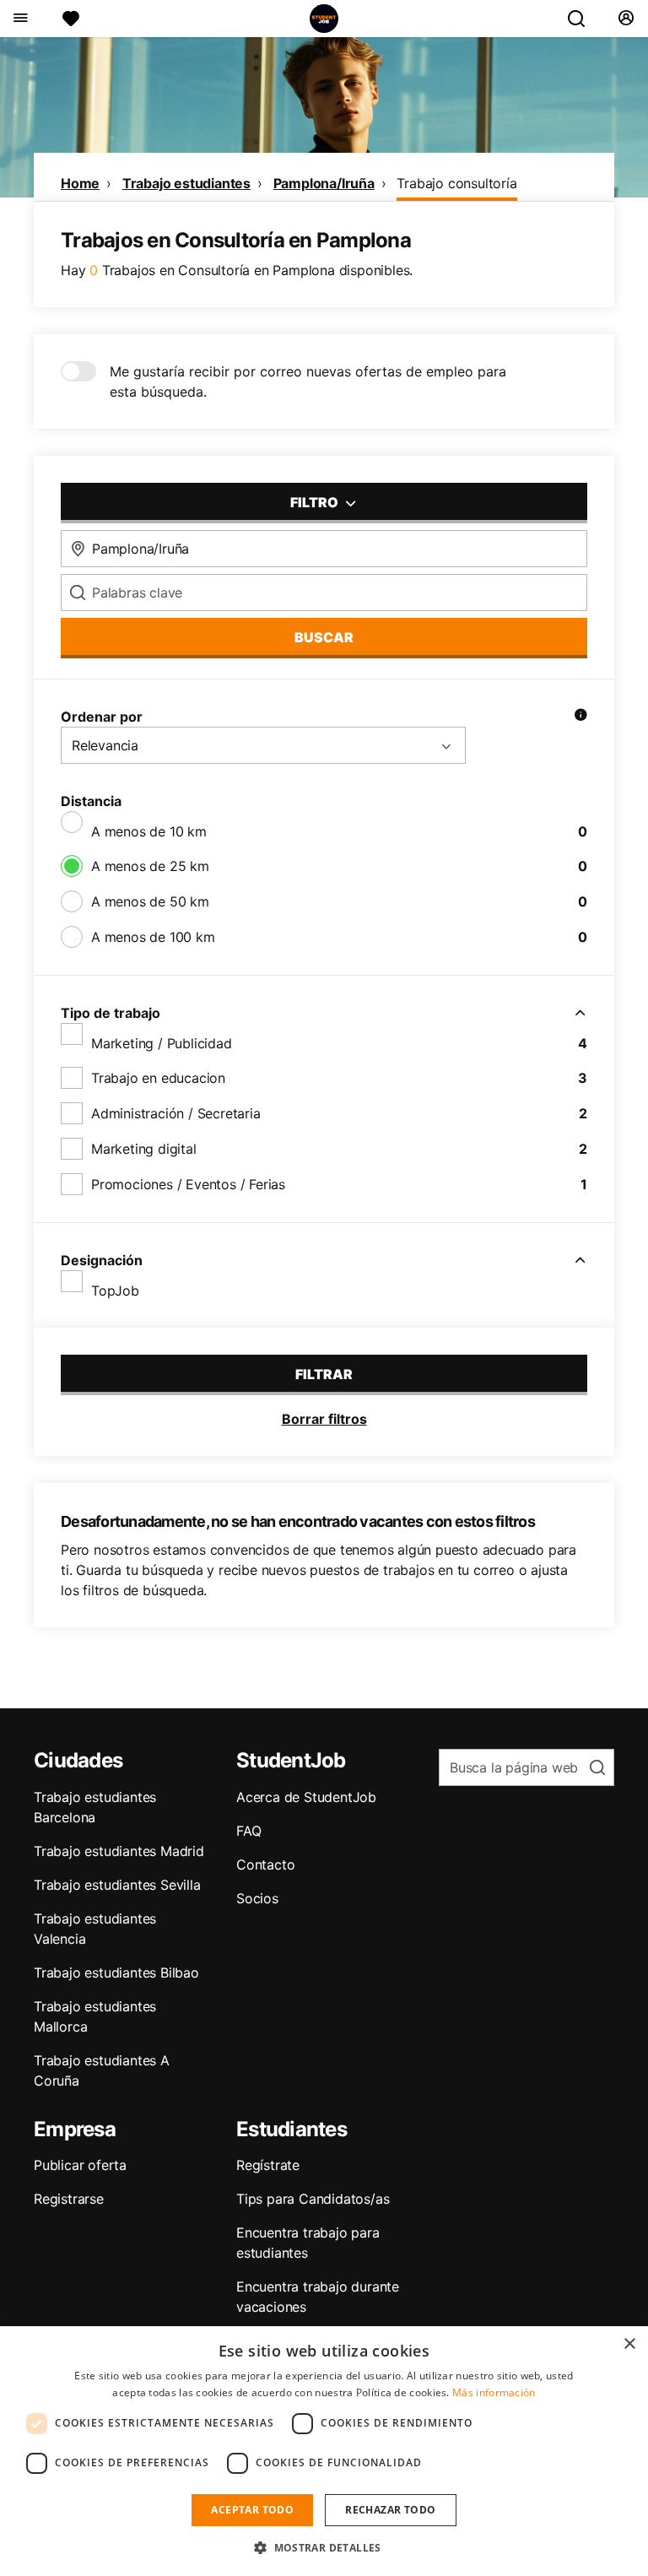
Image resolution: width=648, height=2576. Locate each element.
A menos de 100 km (153, 937)
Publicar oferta (80, 2165)
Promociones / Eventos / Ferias (188, 1184)
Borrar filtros (324, 1419)
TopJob (115, 1291)
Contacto (265, 1864)
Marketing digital (144, 1149)
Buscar (324, 637)
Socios (257, 1898)
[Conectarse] (626, 19)
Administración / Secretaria (176, 1113)
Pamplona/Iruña (324, 183)
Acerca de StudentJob (306, 1797)
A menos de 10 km (149, 831)
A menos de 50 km (150, 901)
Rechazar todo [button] (390, 2510)
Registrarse (69, 2199)
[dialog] (324, 2451)
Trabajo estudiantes (186, 183)
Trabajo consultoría (456, 183)
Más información (494, 2392)
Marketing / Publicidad (162, 1043)
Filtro (316, 502)
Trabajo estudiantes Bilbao (116, 1973)
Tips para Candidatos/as (313, 2199)
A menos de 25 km (150, 866)
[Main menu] (20, 19)
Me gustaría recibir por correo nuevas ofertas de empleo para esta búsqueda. (308, 382)
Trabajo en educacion (158, 1078)
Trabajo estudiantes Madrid (119, 1851)
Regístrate (268, 2165)
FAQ (248, 1831)
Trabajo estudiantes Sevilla (117, 1885)
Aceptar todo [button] (252, 2510)
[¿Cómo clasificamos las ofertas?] (580, 717)
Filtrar (324, 1374)
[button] (324, 2547)
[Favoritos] (71, 19)
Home (80, 183)
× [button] (629, 2344)
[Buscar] (583, 19)
